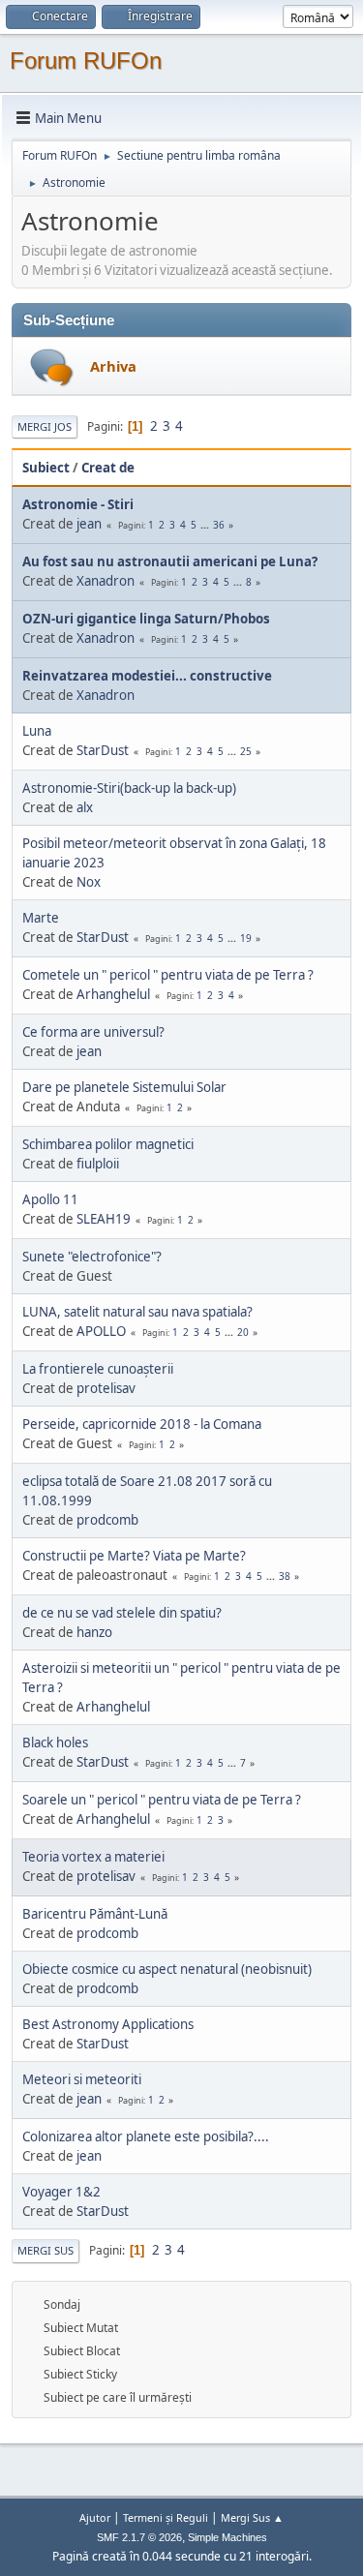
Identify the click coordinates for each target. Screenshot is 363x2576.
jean (89, 524)
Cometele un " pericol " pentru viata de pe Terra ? (168, 975)
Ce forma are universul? (93, 1032)
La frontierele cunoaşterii (98, 1369)
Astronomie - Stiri (78, 504)
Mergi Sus (45, 2250)
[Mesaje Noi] (52, 367)
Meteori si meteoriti (82, 2079)
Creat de (108, 468)
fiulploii (98, 1164)
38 (285, 1576)
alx (85, 807)
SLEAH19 (104, 1219)
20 (243, 1332)
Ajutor (95, 2517)
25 (246, 751)
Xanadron (106, 581)
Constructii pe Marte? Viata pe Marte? (134, 1556)
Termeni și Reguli (166, 2517)
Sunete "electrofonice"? (92, 1257)
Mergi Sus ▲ (252, 2517)
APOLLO (101, 1331)
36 (219, 525)
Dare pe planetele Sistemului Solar (124, 1087)
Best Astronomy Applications (108, 2024)
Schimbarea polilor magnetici (108, 1144)
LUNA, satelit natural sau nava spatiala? (137, 1312)
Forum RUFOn (86, 61)
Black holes (55, 1743)
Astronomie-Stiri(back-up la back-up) (129, 788)
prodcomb (107, 1520)
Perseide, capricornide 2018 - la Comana (142, 1424)
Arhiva (113, 366)
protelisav (106, 1388)
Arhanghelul (113, 994)
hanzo (94, 1632)
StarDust (103, 750)
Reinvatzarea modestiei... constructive (147, 676)
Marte (41, 918)
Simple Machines (227, 2537)
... (206, 525)
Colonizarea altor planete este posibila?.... (146, 2137)
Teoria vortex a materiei (93, 1857)
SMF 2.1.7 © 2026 (139, 2537)
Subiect (46, 468)
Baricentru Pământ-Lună (95, 1914)
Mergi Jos (45, 426)
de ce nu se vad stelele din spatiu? (122, 1613)
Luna (37, 731)
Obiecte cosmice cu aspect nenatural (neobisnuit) (167, 1969)
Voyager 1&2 (61, 2192)
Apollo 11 (50, 1199)
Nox (89, 882)
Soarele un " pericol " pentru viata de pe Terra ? (162, 1800)
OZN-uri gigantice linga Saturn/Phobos (146, 619)
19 (246, 938)
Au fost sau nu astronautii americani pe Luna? (170, 561)
